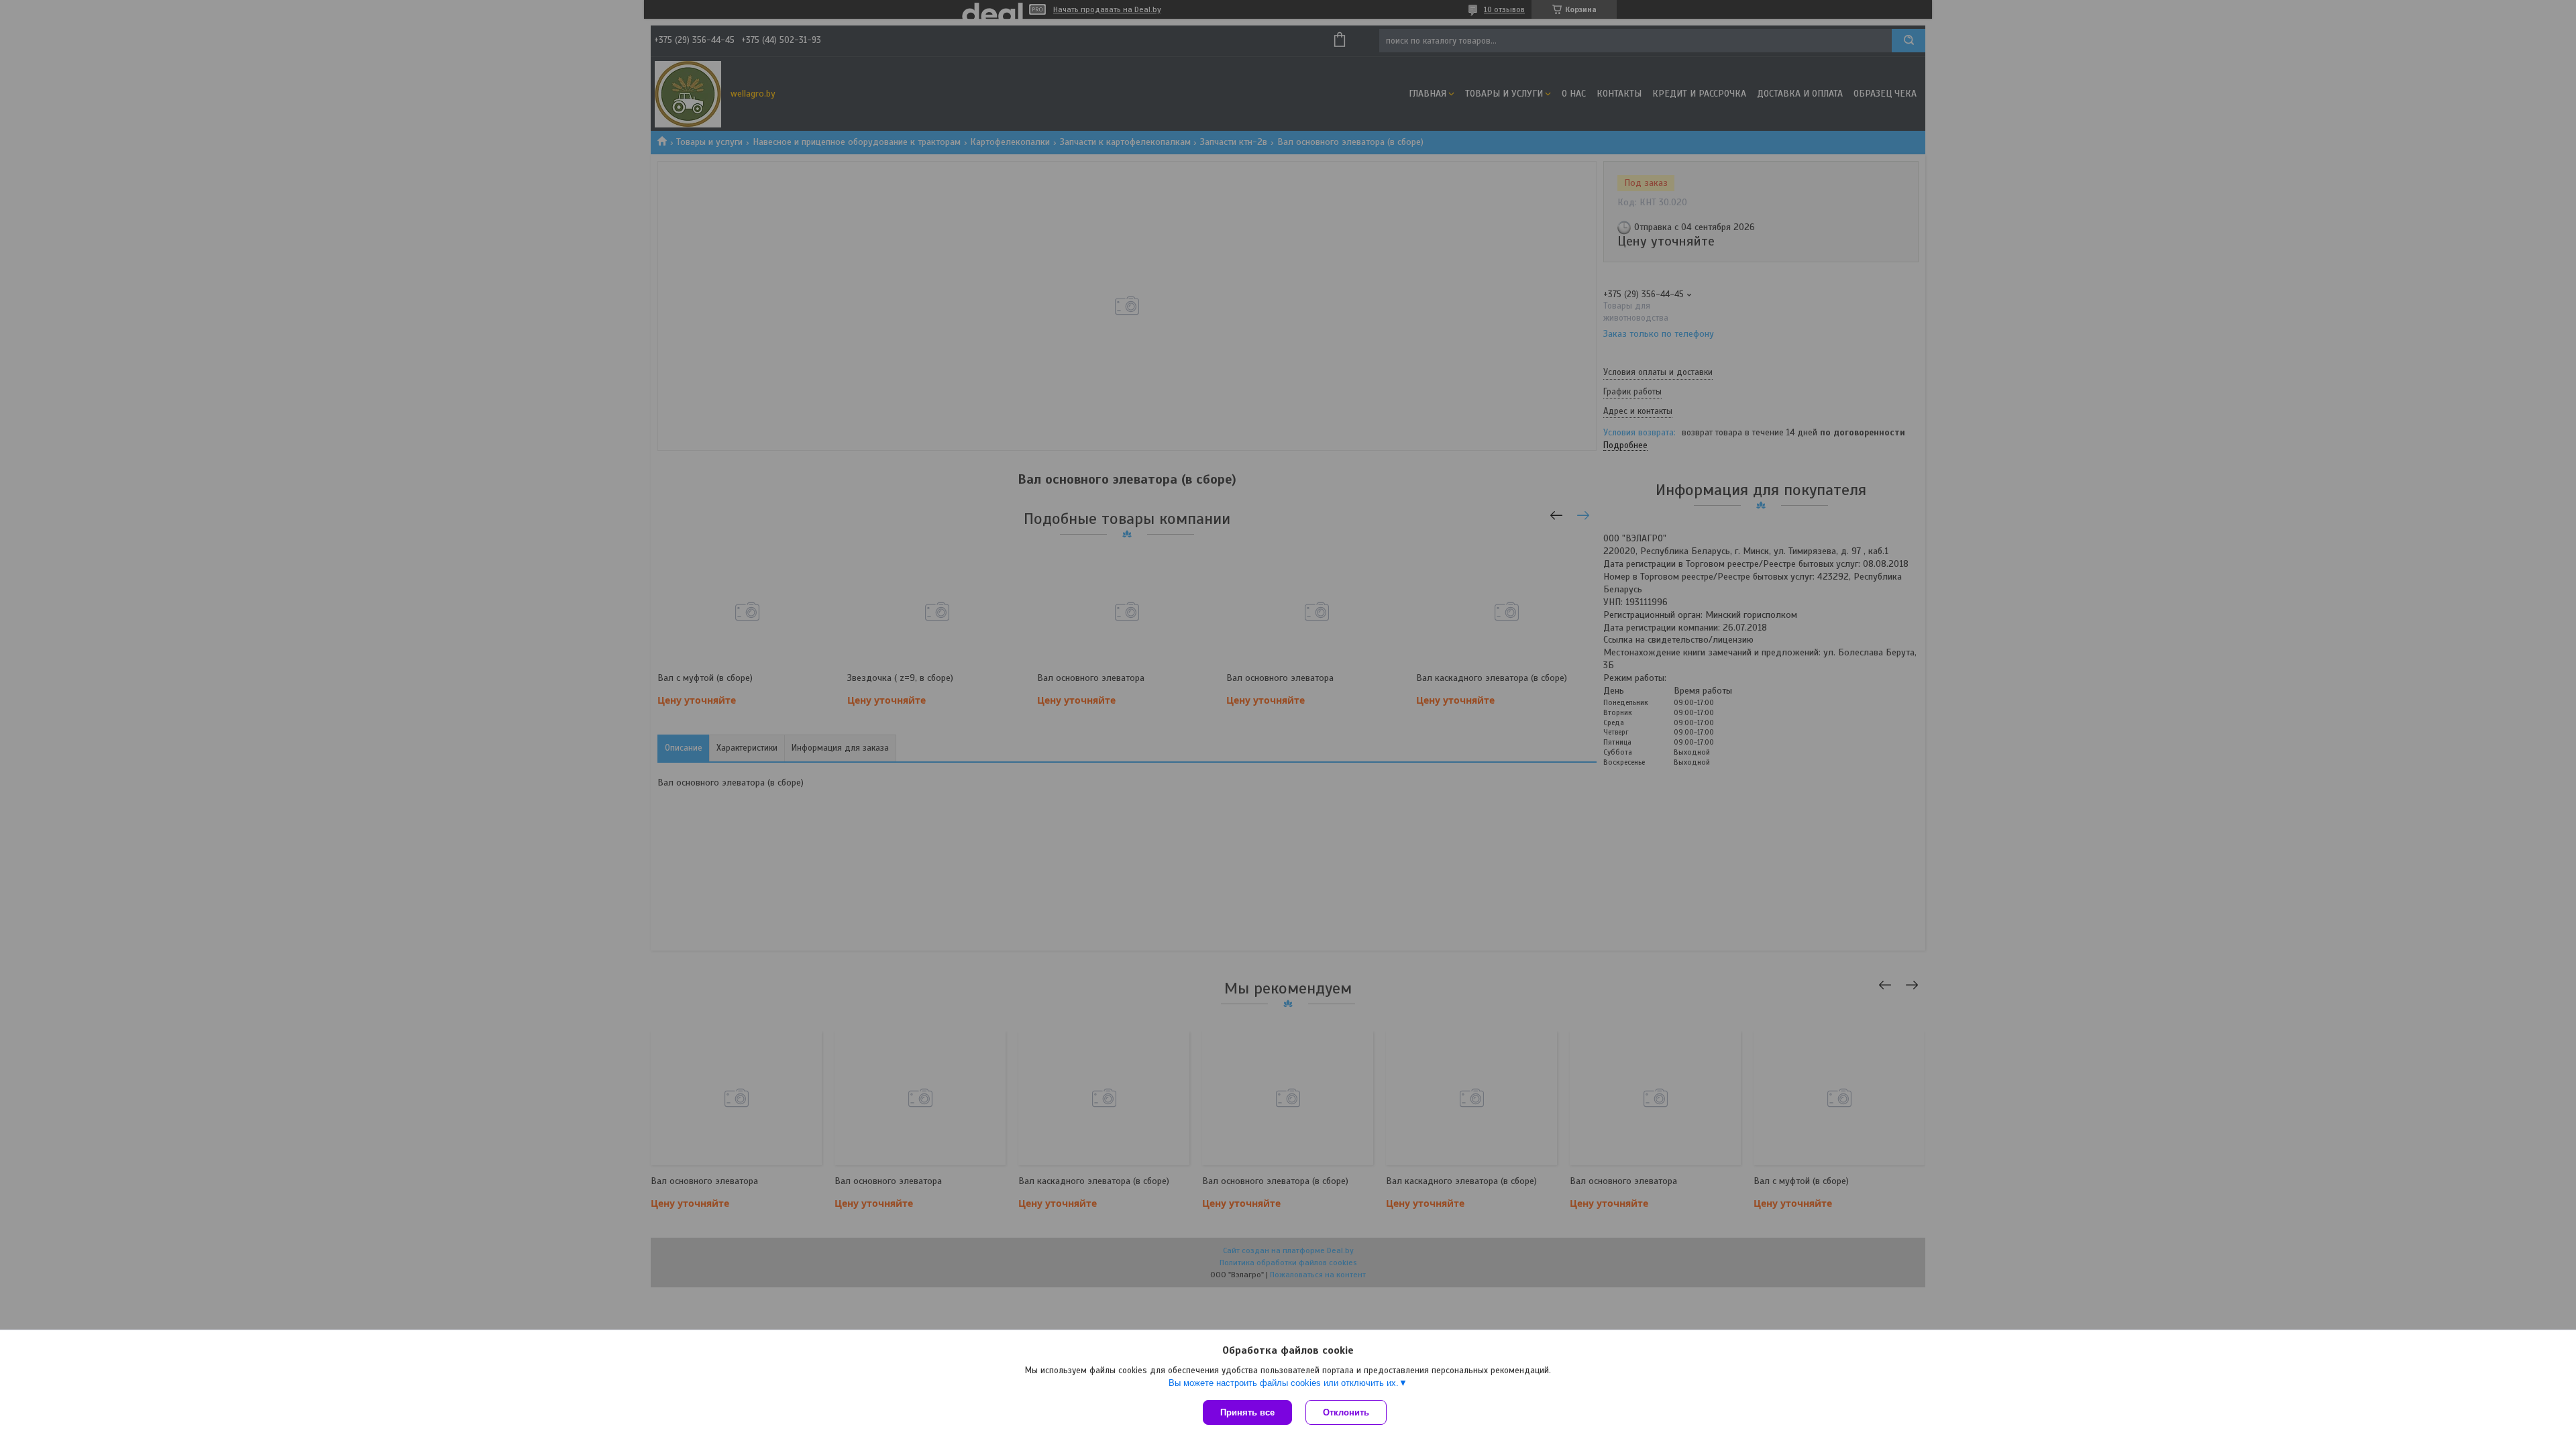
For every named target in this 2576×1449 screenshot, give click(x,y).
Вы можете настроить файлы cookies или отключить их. (1284, 1383)
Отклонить (1346, 1412)
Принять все (1247, 1412)
